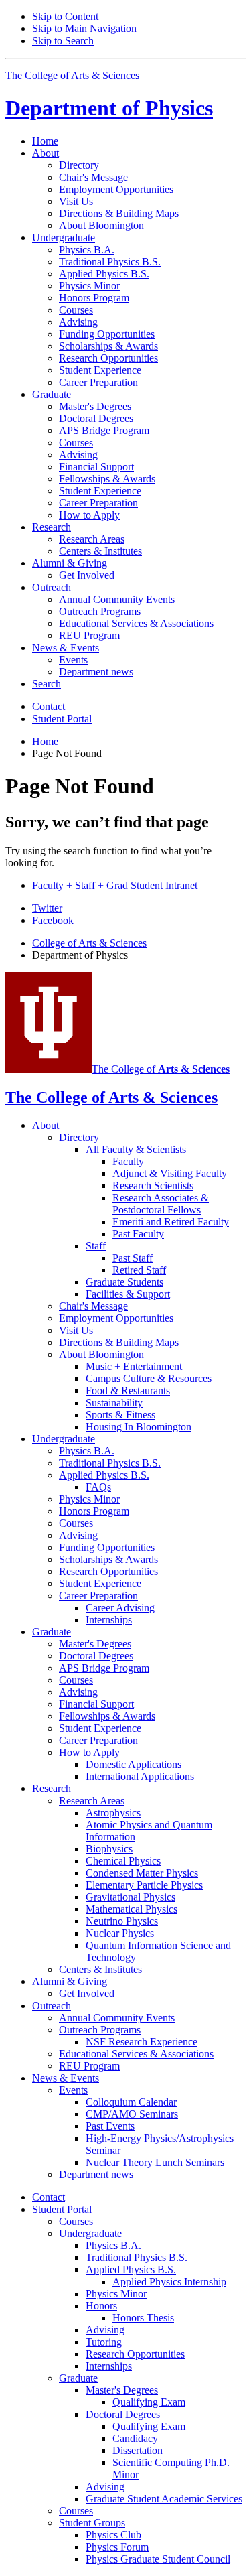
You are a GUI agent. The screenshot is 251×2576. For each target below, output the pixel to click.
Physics (109, 108)
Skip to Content (65, 16)
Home (45, 141)
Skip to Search (63, 41)
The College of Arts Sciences (72, 75)
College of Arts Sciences (89, 943)
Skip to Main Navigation (84, 28)
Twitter (47, 908)
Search (47, 684)
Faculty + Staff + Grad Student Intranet (115, 885)
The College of (161, 1069)
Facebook (53, 920)
